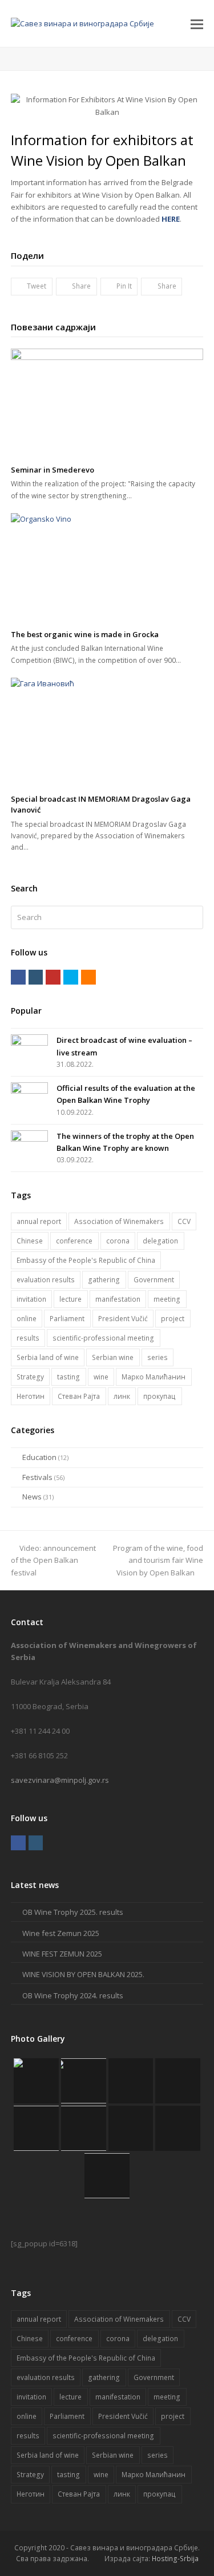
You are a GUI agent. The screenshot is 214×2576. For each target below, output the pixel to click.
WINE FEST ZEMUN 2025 (62, 1954)
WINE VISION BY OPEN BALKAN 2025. (83, 1974)
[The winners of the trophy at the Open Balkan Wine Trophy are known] (29, 1141)
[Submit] (193, 918)
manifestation (118, 1299)
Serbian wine (113, 1357)
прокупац (160, 1396)
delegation (160, 1241)
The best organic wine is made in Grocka (85, 634)
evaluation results (46, 1280)
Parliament (67, 1319)
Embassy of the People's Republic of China (86, 1260)
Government (154, 1280)
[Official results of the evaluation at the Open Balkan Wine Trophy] (29, 1093)
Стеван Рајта (79, 1396)
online (27, 1319)
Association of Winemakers (119, 1221)
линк (122, 1396)
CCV (184, 1221)
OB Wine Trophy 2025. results (73, 1912)
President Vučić (123, 1319)
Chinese (30, 1241)
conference (74, 1241)
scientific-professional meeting (103, 1338)
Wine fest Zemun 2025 (61, 1933)
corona (118, 1241)
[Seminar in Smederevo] (107, 403)
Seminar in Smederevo (53, 470)
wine (101, 1377)
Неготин (31, 1396)
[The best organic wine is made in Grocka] (107, 567)
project (173, 1319)
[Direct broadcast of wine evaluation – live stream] (29, 1045)
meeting (167, 1299)
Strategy (30, 1377)
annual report (39, 1221)
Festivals (37, 1477)
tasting (68, 1377)
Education (39, 1457)
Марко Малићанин (154, 1377)
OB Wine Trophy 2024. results (73, 1995)
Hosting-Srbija (175, 2559)
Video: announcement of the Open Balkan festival (53, 1560)
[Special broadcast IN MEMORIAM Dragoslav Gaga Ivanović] (107, 732)
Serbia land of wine (48, 1357)
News (32, 1497)
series (158, 1357)
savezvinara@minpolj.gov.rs (60, 1780)
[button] (197, 23)
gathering (104, 1280)
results (28, 1338)
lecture (70, 1299)
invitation (31, 1299)
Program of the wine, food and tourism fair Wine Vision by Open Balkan (158, 1560)
